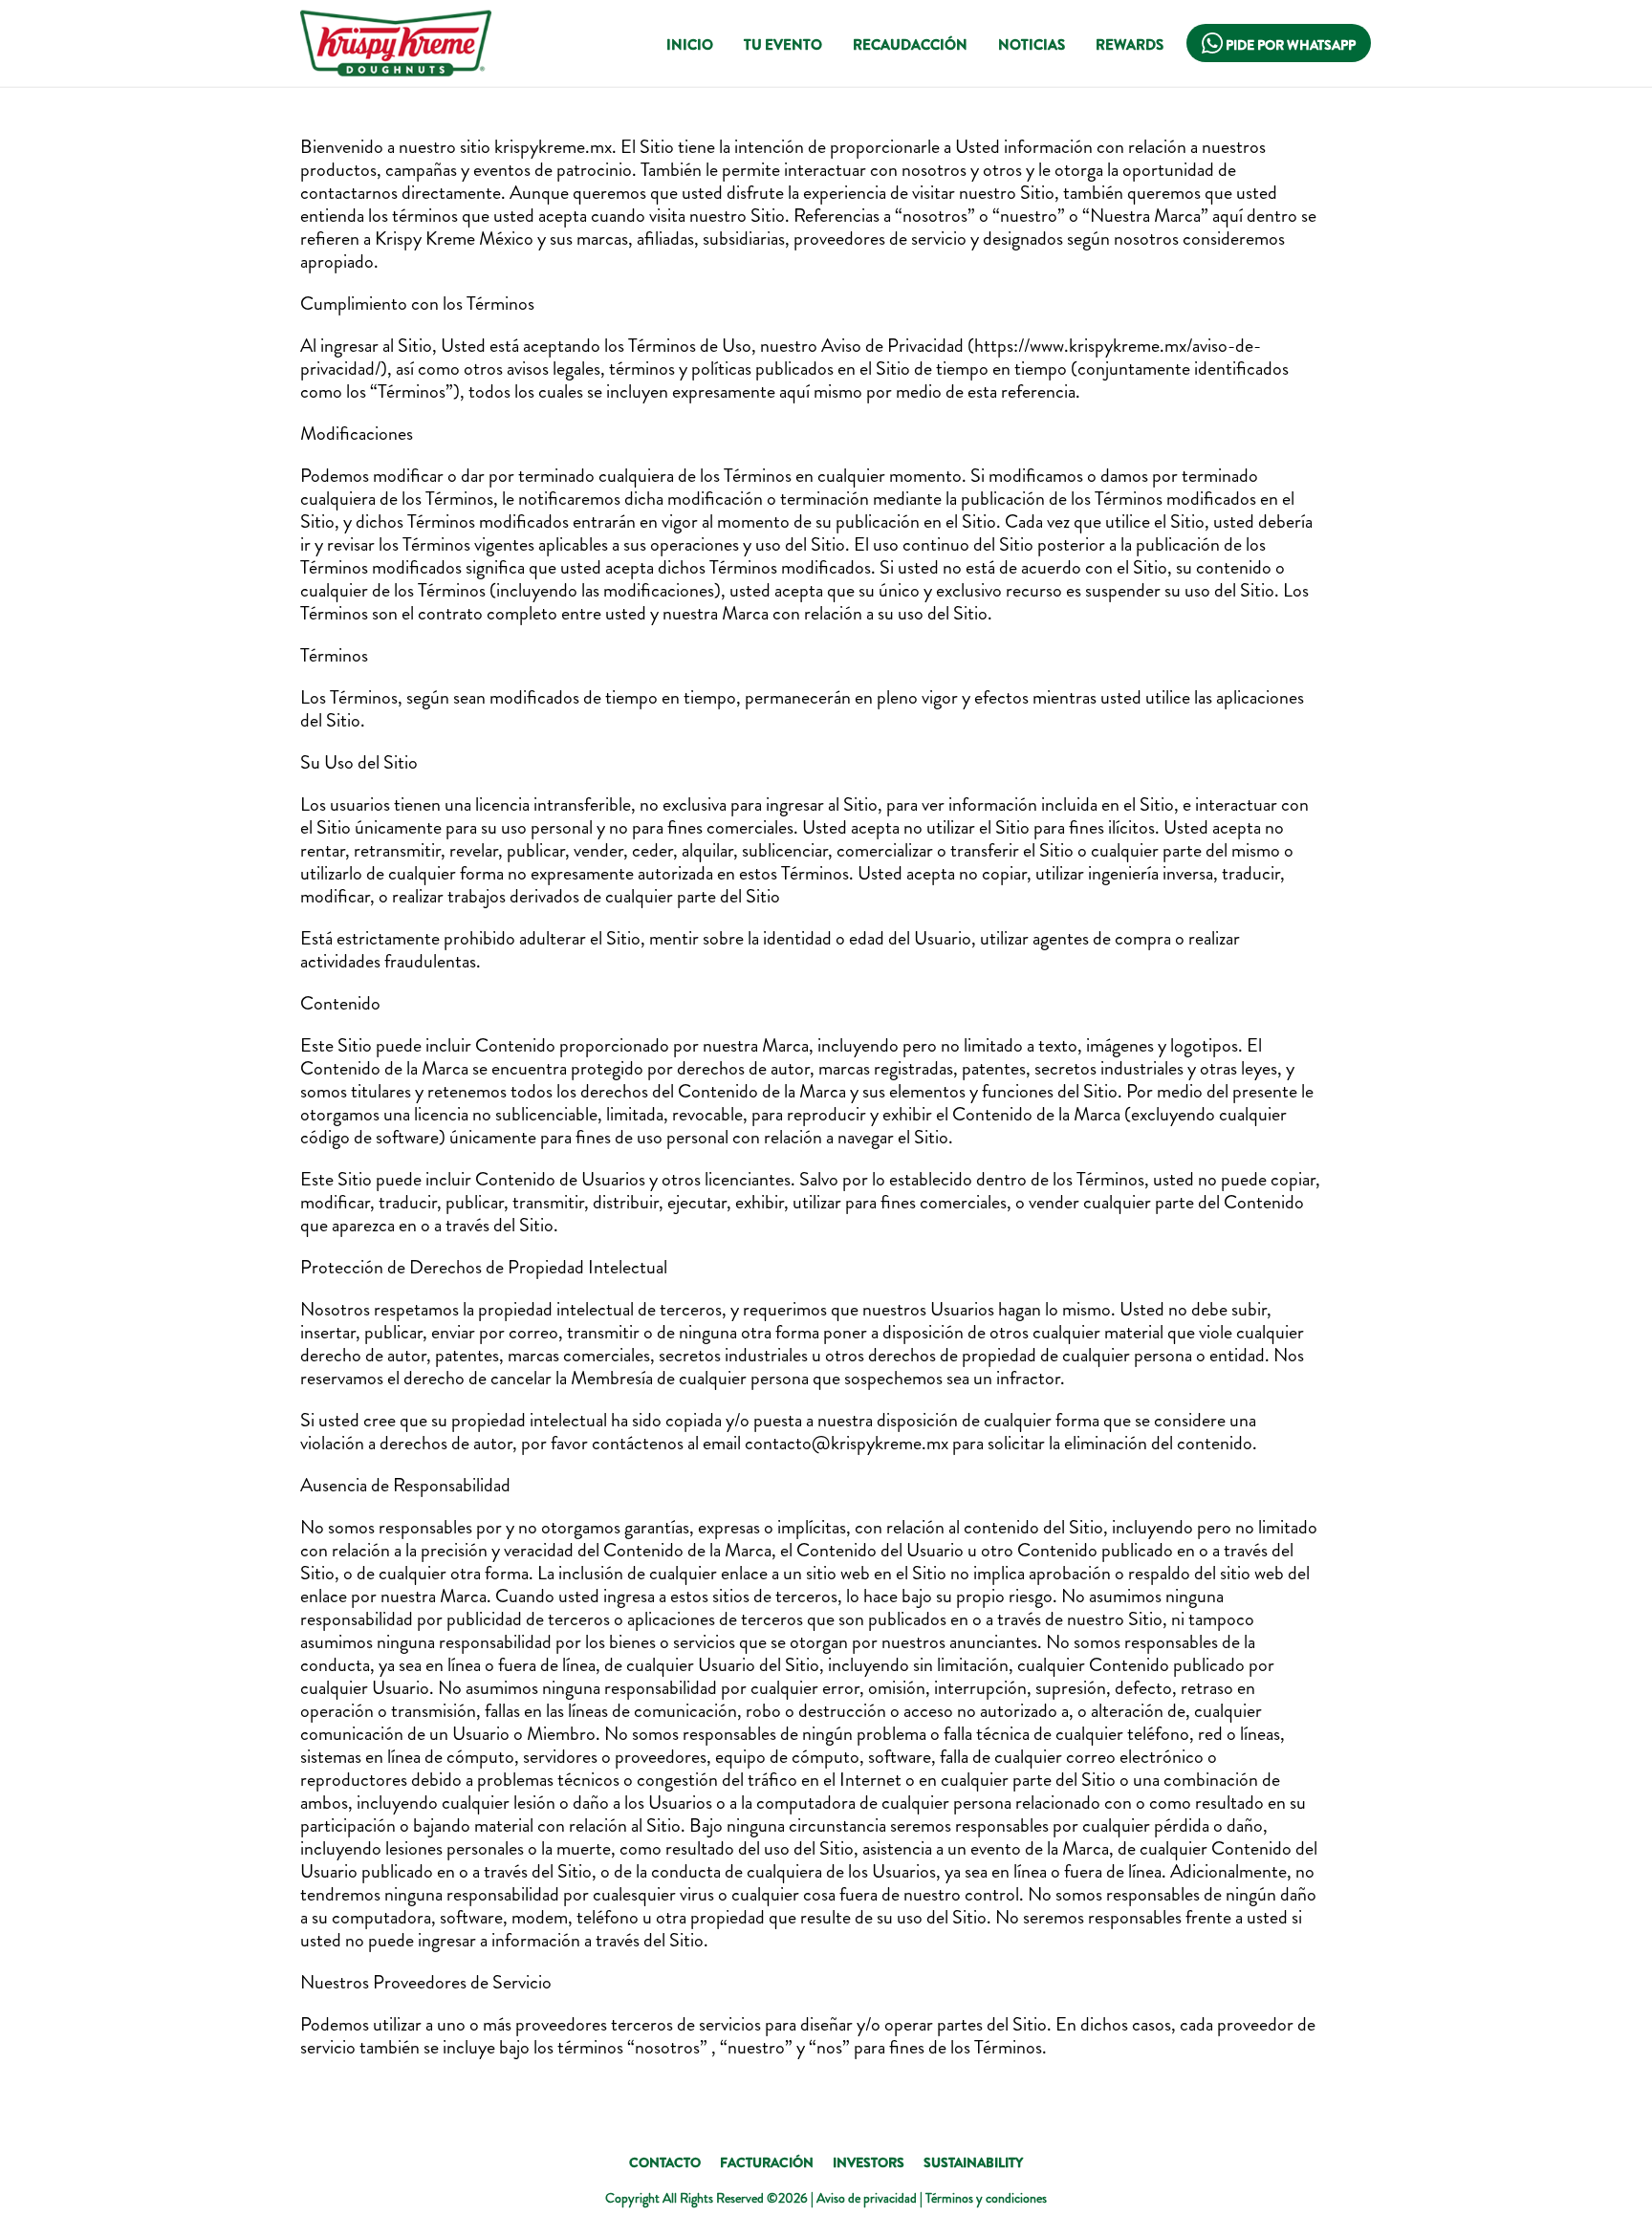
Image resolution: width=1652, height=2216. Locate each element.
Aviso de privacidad (867, 2198)
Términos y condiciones (986, 2198)
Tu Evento (783, 45)
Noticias (1032, 45)
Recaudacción (910, 45)
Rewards (1130, 45)
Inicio (690, 45)
